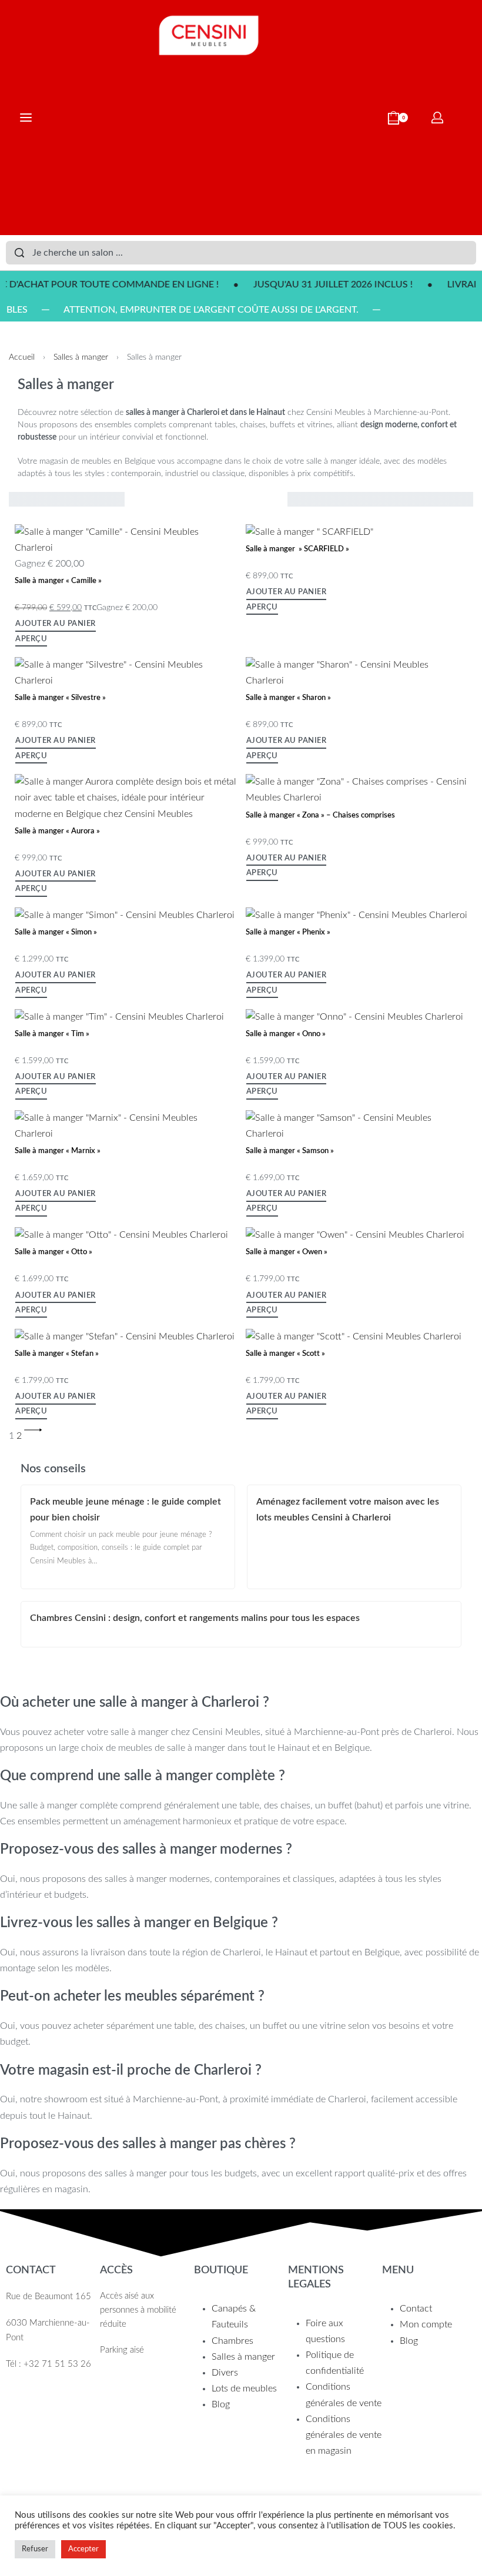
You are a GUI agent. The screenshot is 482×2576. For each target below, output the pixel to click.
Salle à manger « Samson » (290, 1151)
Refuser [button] (35, 2549)
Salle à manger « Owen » (287, 1252)
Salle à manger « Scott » (285, 1354)
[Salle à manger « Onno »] (354, 1016)
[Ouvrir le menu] (26, 118)
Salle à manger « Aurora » (57, 831)
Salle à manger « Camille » (58, 581)
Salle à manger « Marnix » (58, 1151)
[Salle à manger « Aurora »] (126, 798)
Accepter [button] (83, 2549)
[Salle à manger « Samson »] (357, 1125)
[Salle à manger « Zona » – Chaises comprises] (357, 789)
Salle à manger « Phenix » (288, 932)
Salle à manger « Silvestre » (60, 698)
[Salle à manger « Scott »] (354, 1336)
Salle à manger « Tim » (52, 1034)
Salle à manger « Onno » (286, 1034)
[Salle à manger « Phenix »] (357, 915)
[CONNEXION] (437, 118)
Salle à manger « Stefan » (57, 1354)
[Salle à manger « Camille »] (126, 540)
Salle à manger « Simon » (56, 932)
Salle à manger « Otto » (53, 1252)
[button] (56, 626)
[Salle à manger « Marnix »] (126, 1125)
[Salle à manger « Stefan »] (125, 1336)
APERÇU (31, 639)
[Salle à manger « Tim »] (119, 1016)
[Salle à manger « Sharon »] (357, 672)
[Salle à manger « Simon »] (125, 915)
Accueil (22, 357)
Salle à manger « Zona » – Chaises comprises (320, 815)
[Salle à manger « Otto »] (121, 1235)
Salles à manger (81, 357)
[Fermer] (471, 253)
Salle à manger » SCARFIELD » (297, 549)
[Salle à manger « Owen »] (355, 1235)
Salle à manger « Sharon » (288, 698)
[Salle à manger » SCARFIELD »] (309, 532)
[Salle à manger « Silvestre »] (126, 672)
